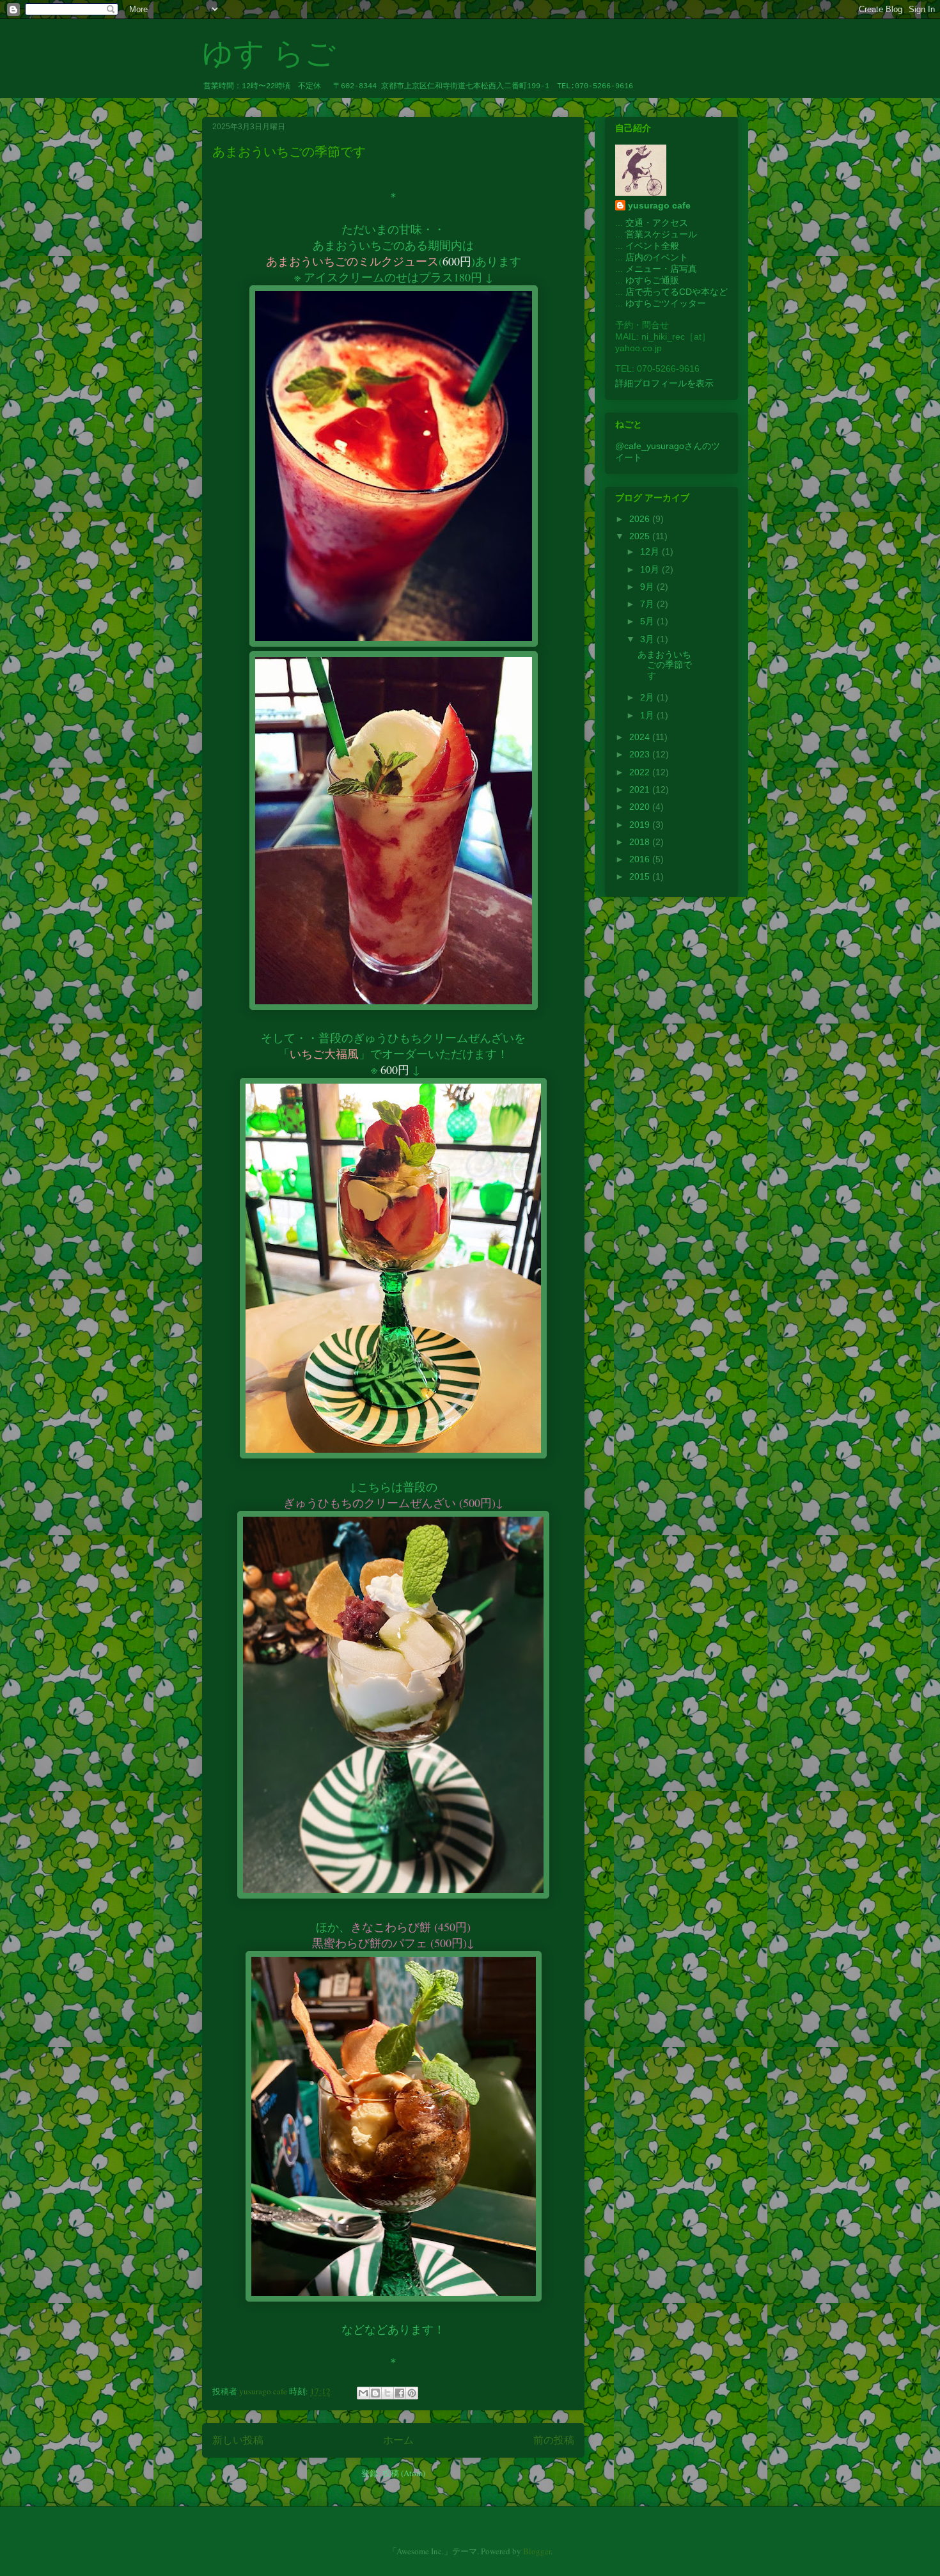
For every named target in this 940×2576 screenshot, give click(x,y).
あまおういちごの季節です (289, 152)
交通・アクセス (657, 223)
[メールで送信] (363, 2393)
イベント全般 (652, 246)
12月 (651, 551)
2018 (641, 842)
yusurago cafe (659, 205)
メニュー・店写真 (661, 269)
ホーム (398, 2440)
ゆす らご (269, 53)
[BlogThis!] (375, 2393)
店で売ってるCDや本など (677, 292)
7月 (648, 604)
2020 (641, 807)
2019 (641, 825)
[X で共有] (388, 2393)
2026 (641, 519)
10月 (651, 569)
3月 (648, 639)
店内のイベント (657, 257)
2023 (641, 754)
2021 (641, 789)
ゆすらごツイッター (666, 303)
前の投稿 (554, 2440)
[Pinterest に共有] (412, 2393)
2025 (641, 536)
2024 (641, 737)
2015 (641, 876)
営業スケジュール (661, 234)
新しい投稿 (238, 2440)
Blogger (537, 2551)
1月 (648, 715)
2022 (641, 772)
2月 (648, 697)
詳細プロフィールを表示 (664, 383)
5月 (648, 621)
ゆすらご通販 (652, 280)
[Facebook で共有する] (400, 2393)
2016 (641, 859)
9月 (648, 587)
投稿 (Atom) (404, 2473)
